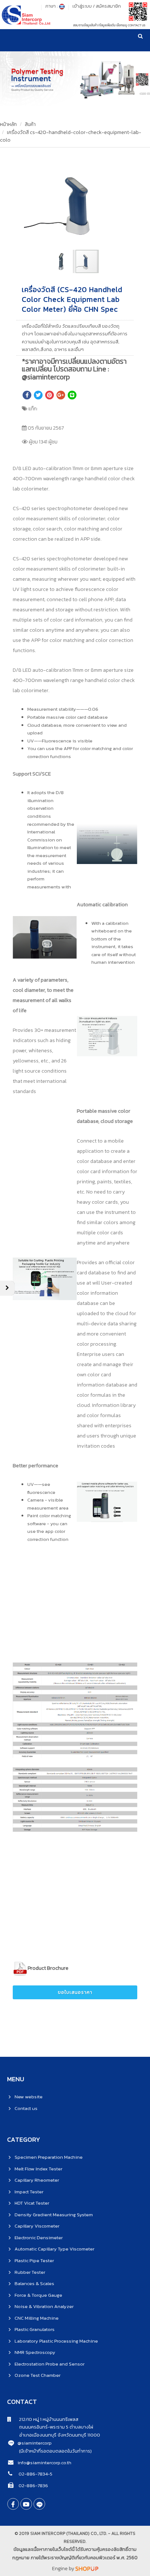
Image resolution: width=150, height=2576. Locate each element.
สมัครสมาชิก (108, 6)
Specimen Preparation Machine (49, 2157)
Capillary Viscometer (37, 2226)
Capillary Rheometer (37, 2180)
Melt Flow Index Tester (38, 2169)
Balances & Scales (34, 2283)
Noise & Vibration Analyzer (44, 2306)
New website (29, 2097)
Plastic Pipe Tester (34, 2261)
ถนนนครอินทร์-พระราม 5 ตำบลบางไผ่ (50, 2427)
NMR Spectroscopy (35, 2352)
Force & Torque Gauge (38, 2295)
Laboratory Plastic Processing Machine (56, 2341)
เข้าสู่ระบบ (82, 6)
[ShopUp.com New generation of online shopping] (87, 2569)
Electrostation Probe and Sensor (50, 2364)
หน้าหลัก (8, 124)
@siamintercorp (35, 2443)
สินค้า (30, 124)
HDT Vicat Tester (32, 2203)
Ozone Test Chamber (37, 2375)
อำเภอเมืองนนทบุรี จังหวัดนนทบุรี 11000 (54, 2435)
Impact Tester (29, 2192)
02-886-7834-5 (35, 2474)
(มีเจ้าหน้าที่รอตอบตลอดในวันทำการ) (55, 2451)
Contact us (26, 2108)
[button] (129, 165)
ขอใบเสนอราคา (75, 1992)
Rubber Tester (30, 2272)
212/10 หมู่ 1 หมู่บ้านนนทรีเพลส (45, 2419)
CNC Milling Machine (37, 2318)
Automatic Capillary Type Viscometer (54, 2249)
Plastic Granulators (35, 2329)
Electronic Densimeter (39, 2238)
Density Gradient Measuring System (54, 2215)
